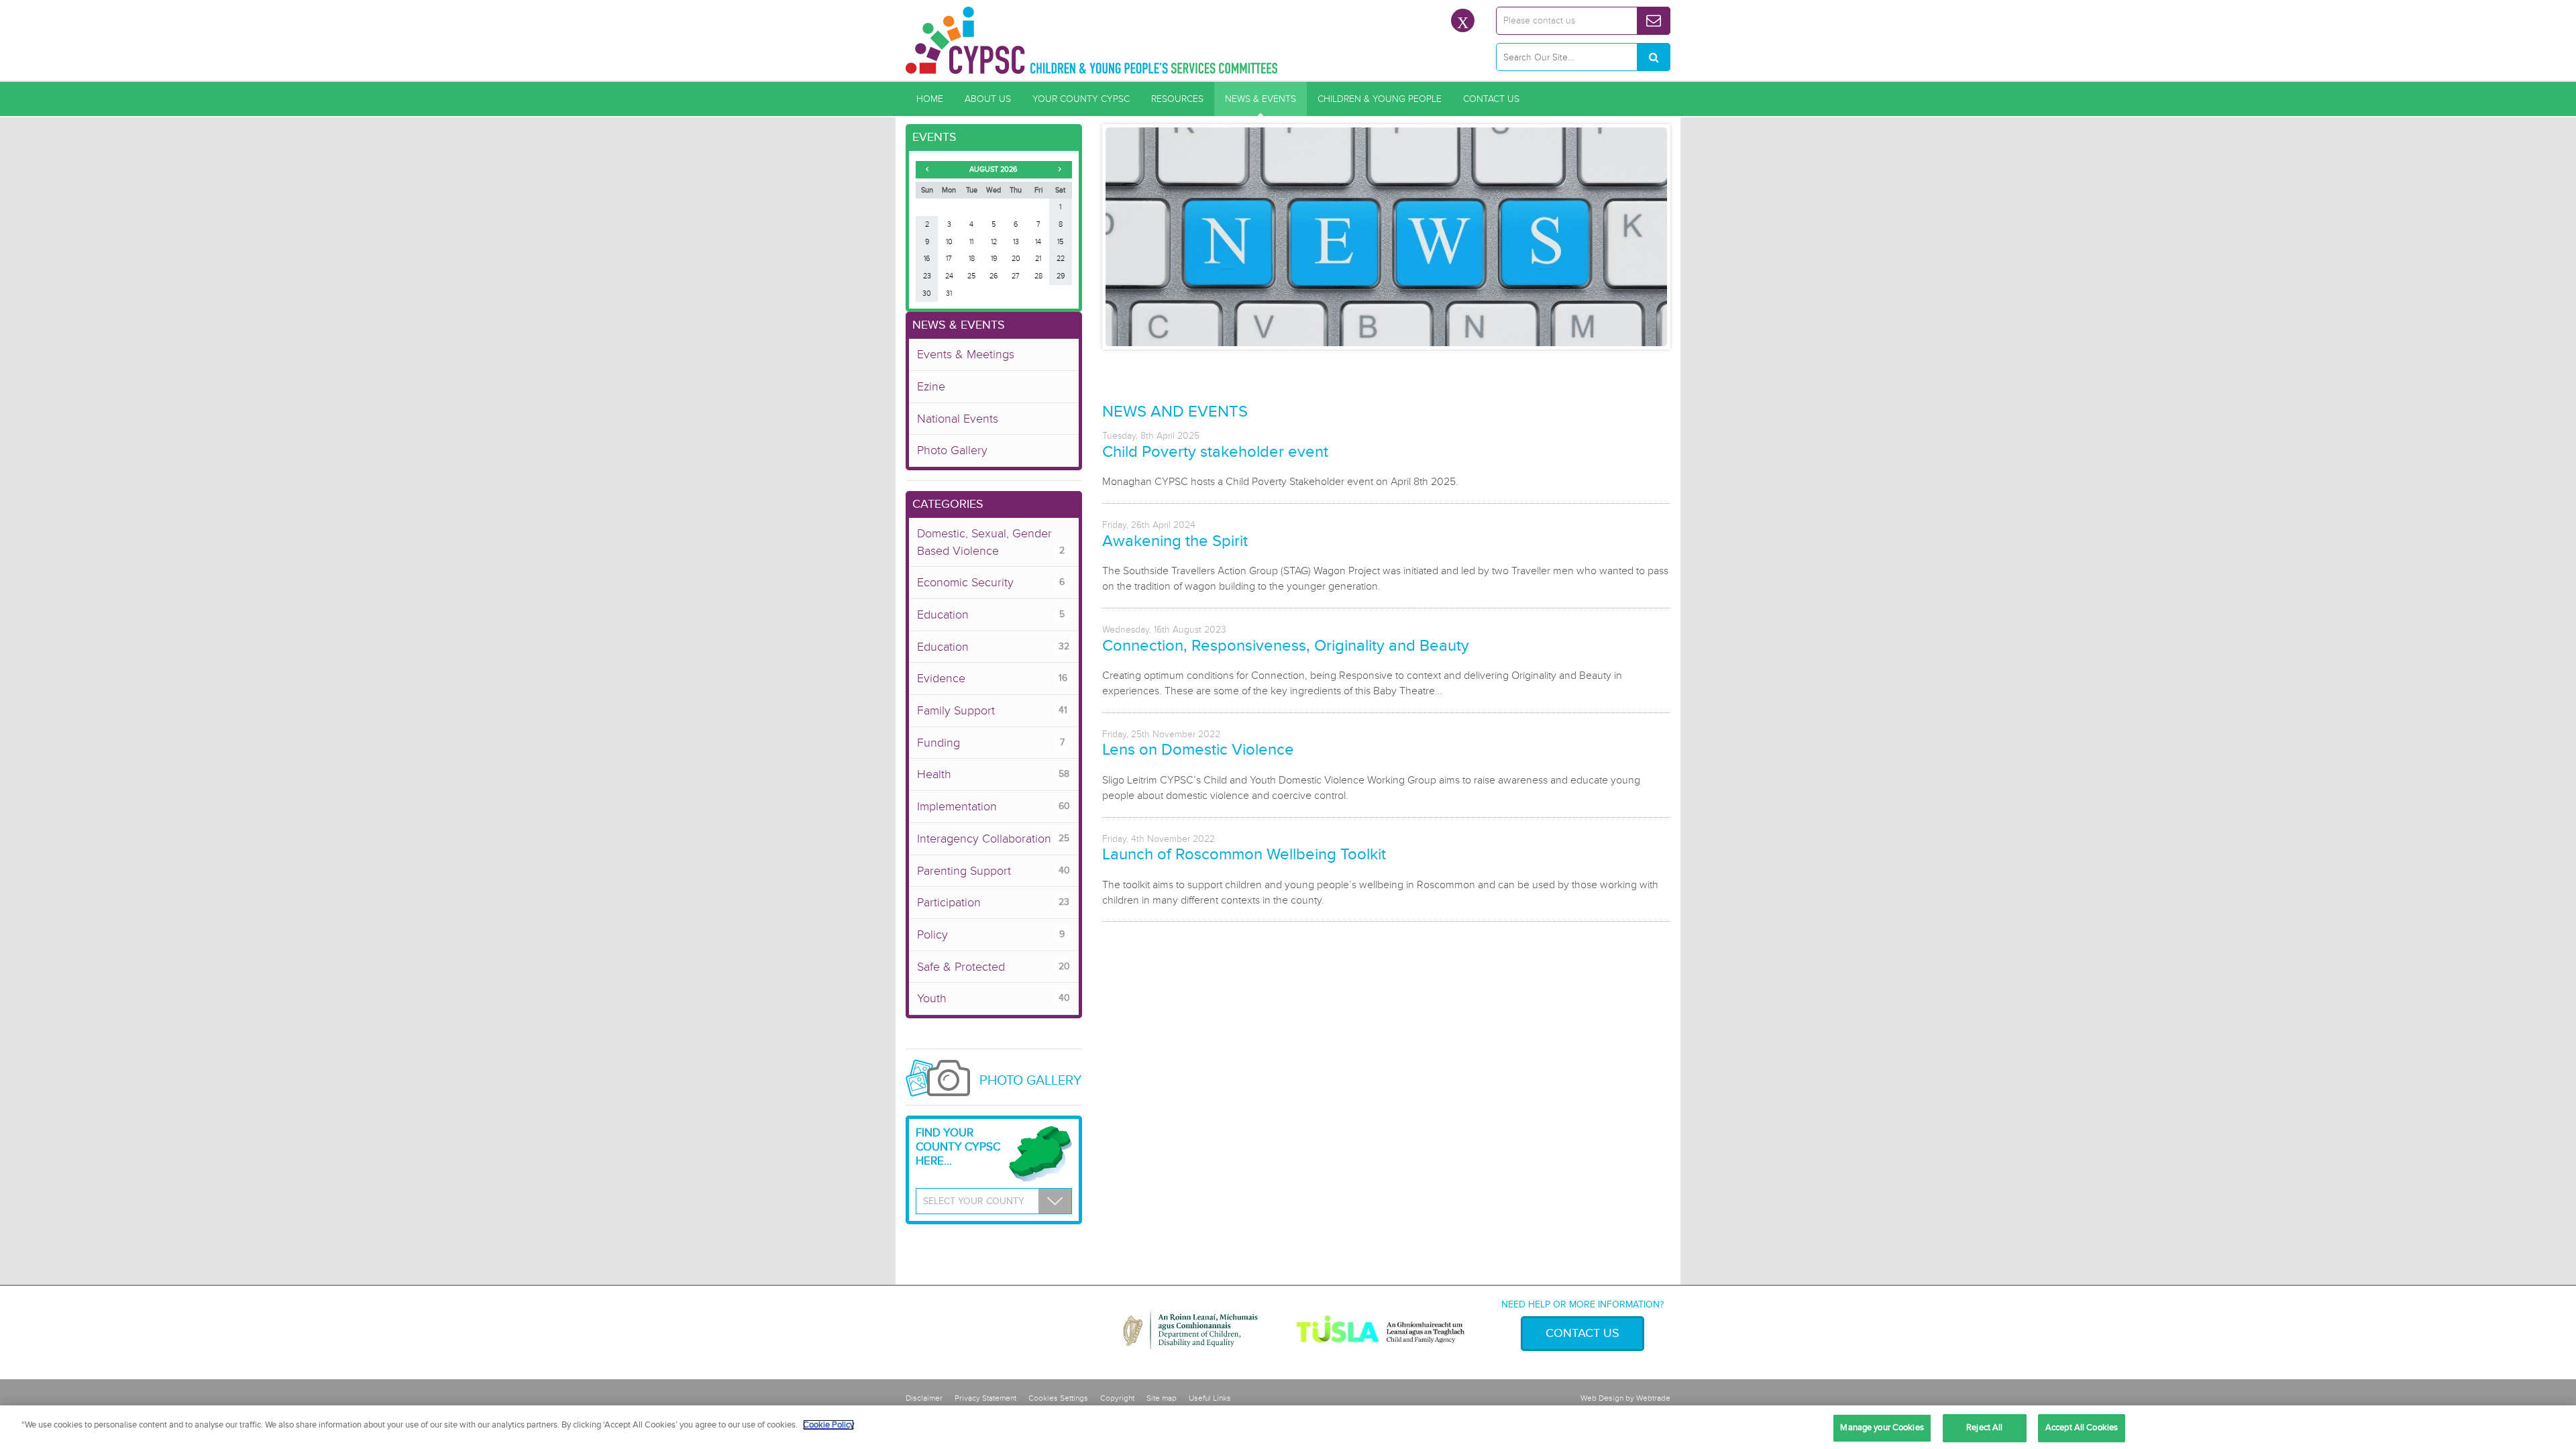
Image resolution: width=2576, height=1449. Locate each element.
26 (994, 276)
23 (927, 276)
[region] (1288, 1427)
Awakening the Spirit (1175, 541)
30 (927, 293)
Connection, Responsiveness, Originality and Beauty (1286, 646)
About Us (988, 99)
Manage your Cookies (1882, 1428)
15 (1060, 242)
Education (991, 614)
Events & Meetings (966, 354)
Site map (1162, 1398)
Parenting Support (994, 871)
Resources (1177, 99)
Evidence (992, 678)
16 (927, 259)
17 (949, 259)
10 (949, 242)
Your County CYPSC (1081, 99)
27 (1016, 276)
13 (1016, 242)
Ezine (931, 386)
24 (949, 276)
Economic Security (991, 582)
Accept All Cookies (2082, 1428)
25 (971, 276)
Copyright (1117, 1398)
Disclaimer (924, 1398)
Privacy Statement (985, 1398)
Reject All (1984, 1428)
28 (1038, 276)
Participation (993, 902)
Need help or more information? (1582, 1304)
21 (1038, 259)
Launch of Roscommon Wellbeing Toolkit (1244, 854)
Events (934, 137)
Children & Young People (1380, 99)
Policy (991, 934)
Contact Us (1491, 99)
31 (949, 293)
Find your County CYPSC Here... (958, 1147)
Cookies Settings (1058, 1398)
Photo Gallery (952, 450)
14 (1038, 242)
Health (993, 774)
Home (930, 99)
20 (1016, 259)
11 (971, 242)
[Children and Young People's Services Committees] (1092, 40)
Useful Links (1210, 1398)
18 (972, 259)
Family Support (992, 710)
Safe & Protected (994, 967)
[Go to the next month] (1060, 169)
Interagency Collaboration (993, 839)
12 (994, 242)
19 (994, 259)
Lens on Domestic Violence (1198, 750)
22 (1061, 259)
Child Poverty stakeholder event (1215, 452)
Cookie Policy (828, 1425)
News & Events (1260, 99)
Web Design (1602, 1398)
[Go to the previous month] (927, 169)
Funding (991, 743)
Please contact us (1539, 20)
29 (1061, 276)
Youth (994, 998)
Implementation (994, 806)
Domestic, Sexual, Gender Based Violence (991, 542)
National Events (958, 419)
